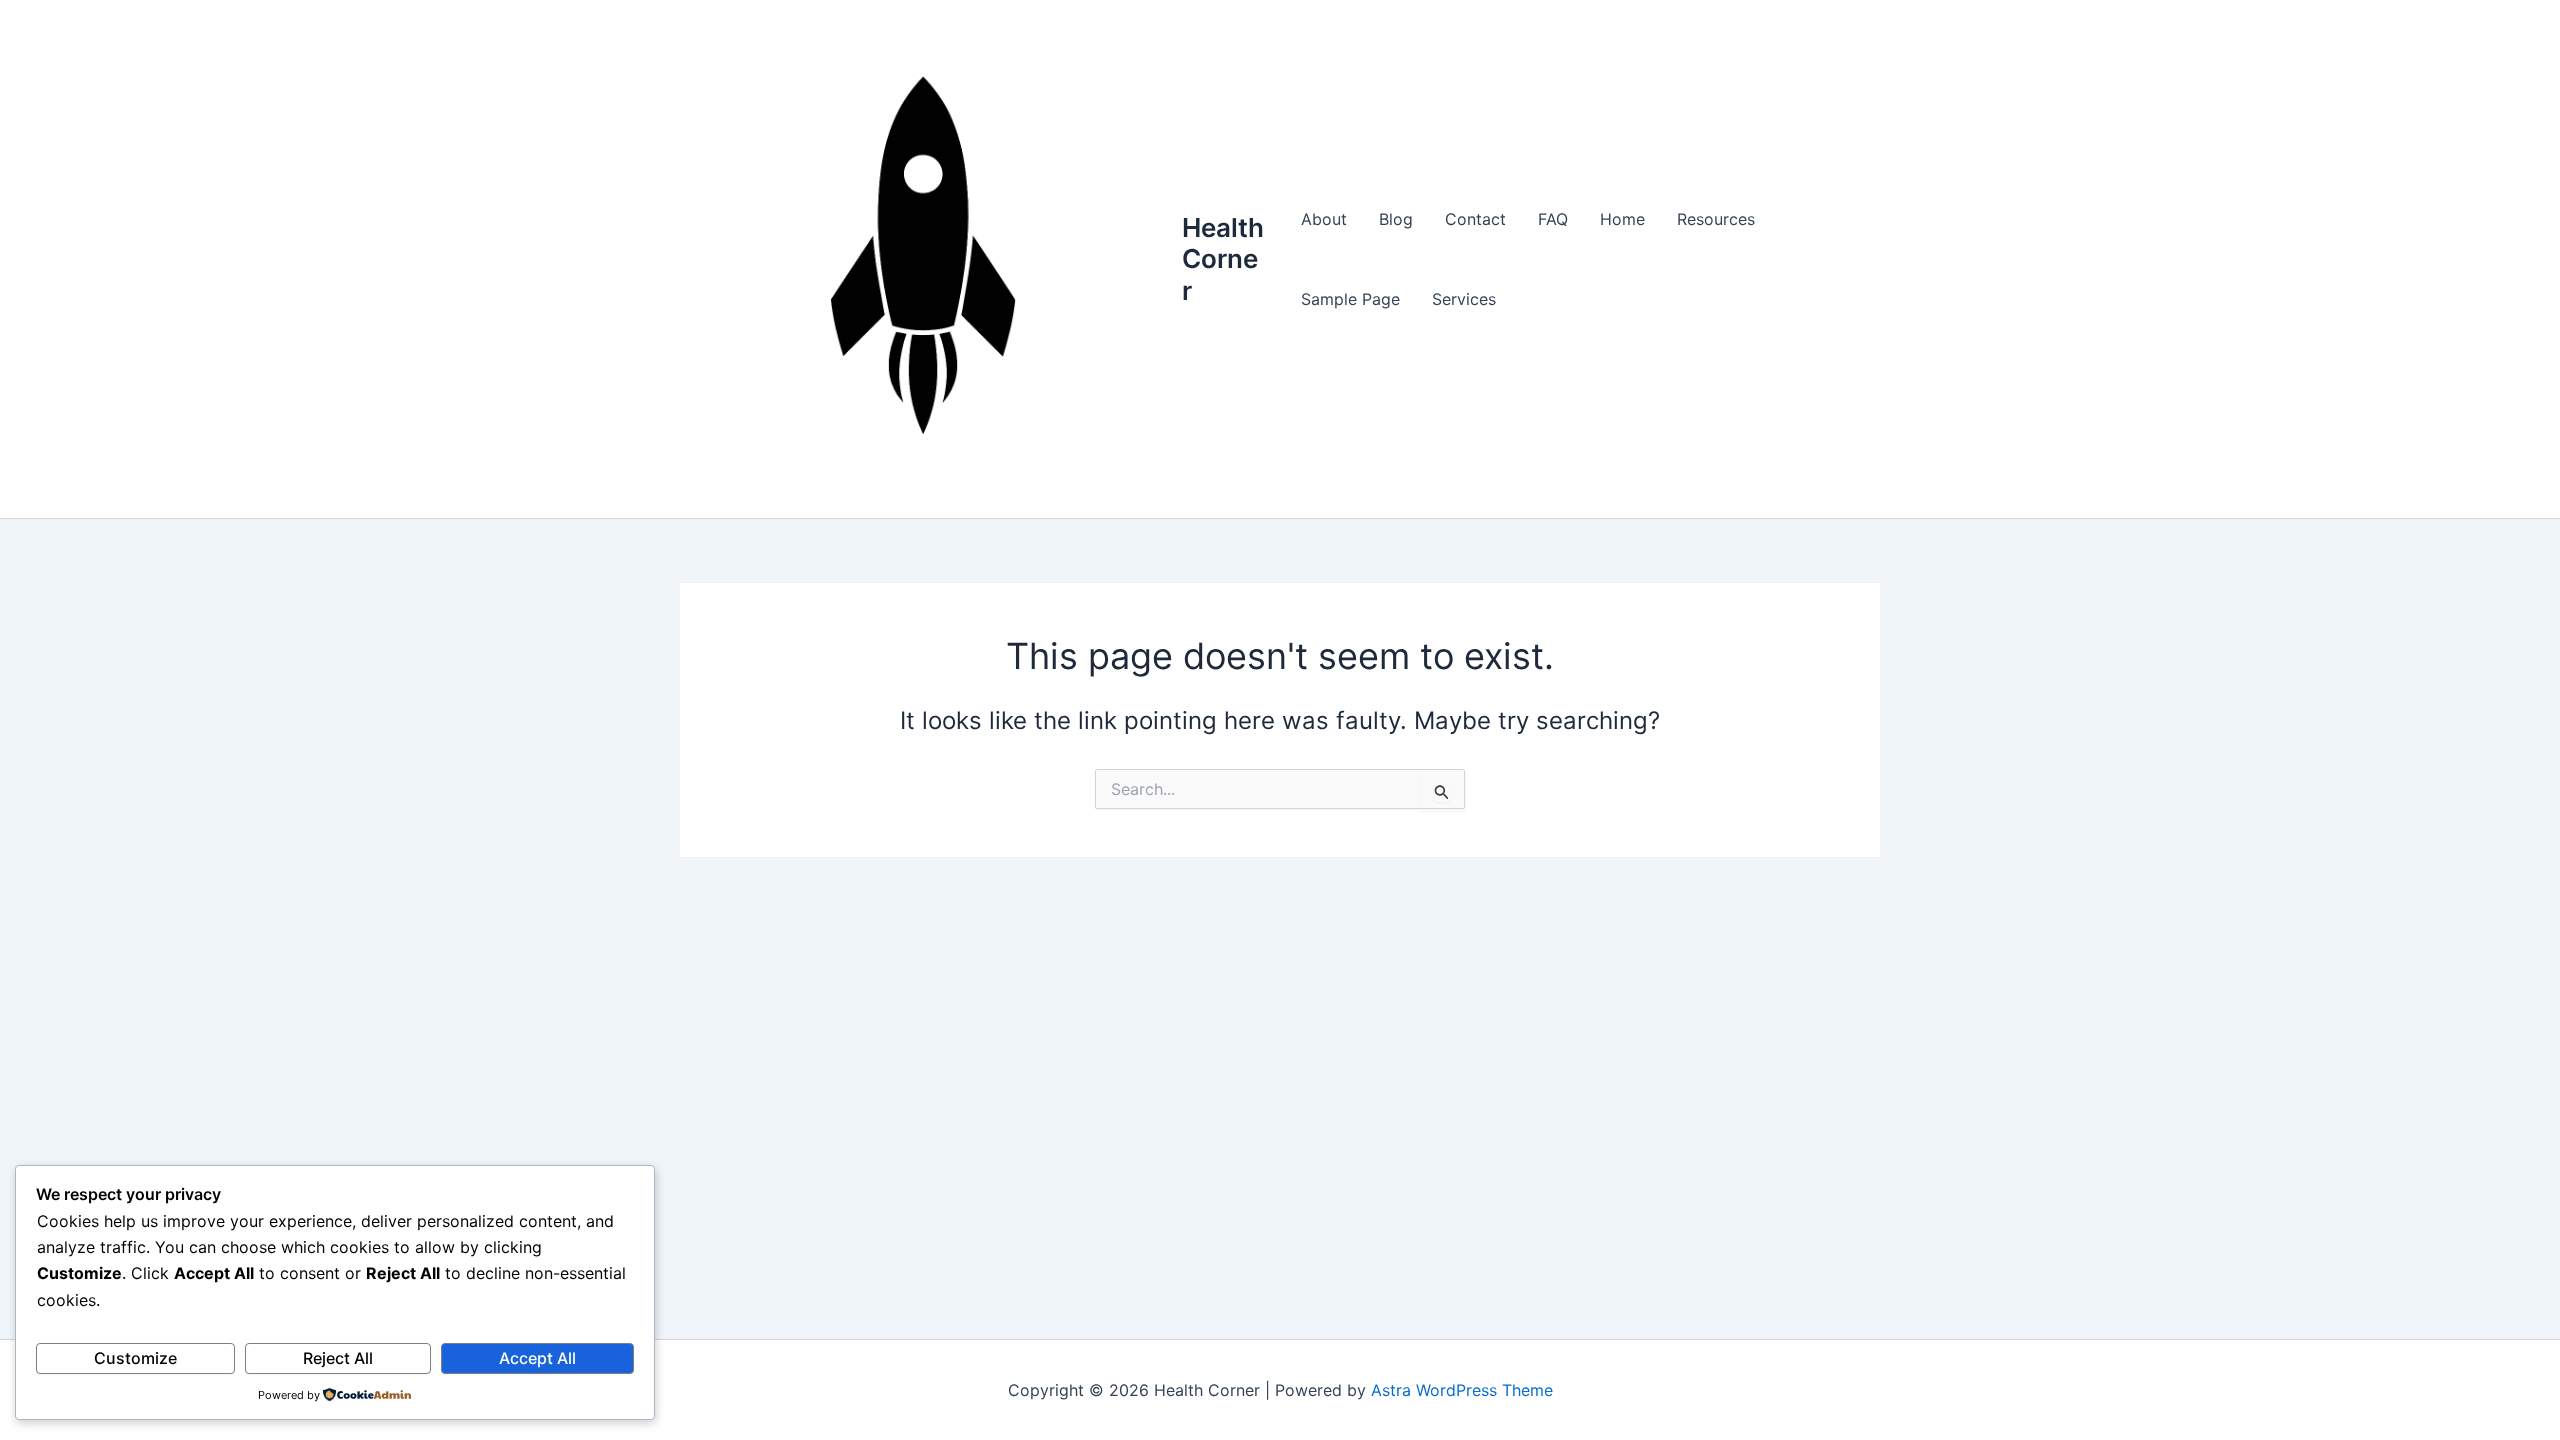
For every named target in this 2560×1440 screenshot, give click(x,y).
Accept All (537, 1358)
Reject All (338, 1358)
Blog (1396, 219)
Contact (1475, 219)
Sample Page (1350, 299)
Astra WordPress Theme (1462, 1390)
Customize (135, 1358)
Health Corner (1223, 258)
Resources (1716, 219)
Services (1464, 299)
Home (1622, 219)
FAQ (1553, 219)
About (1324, 219)
